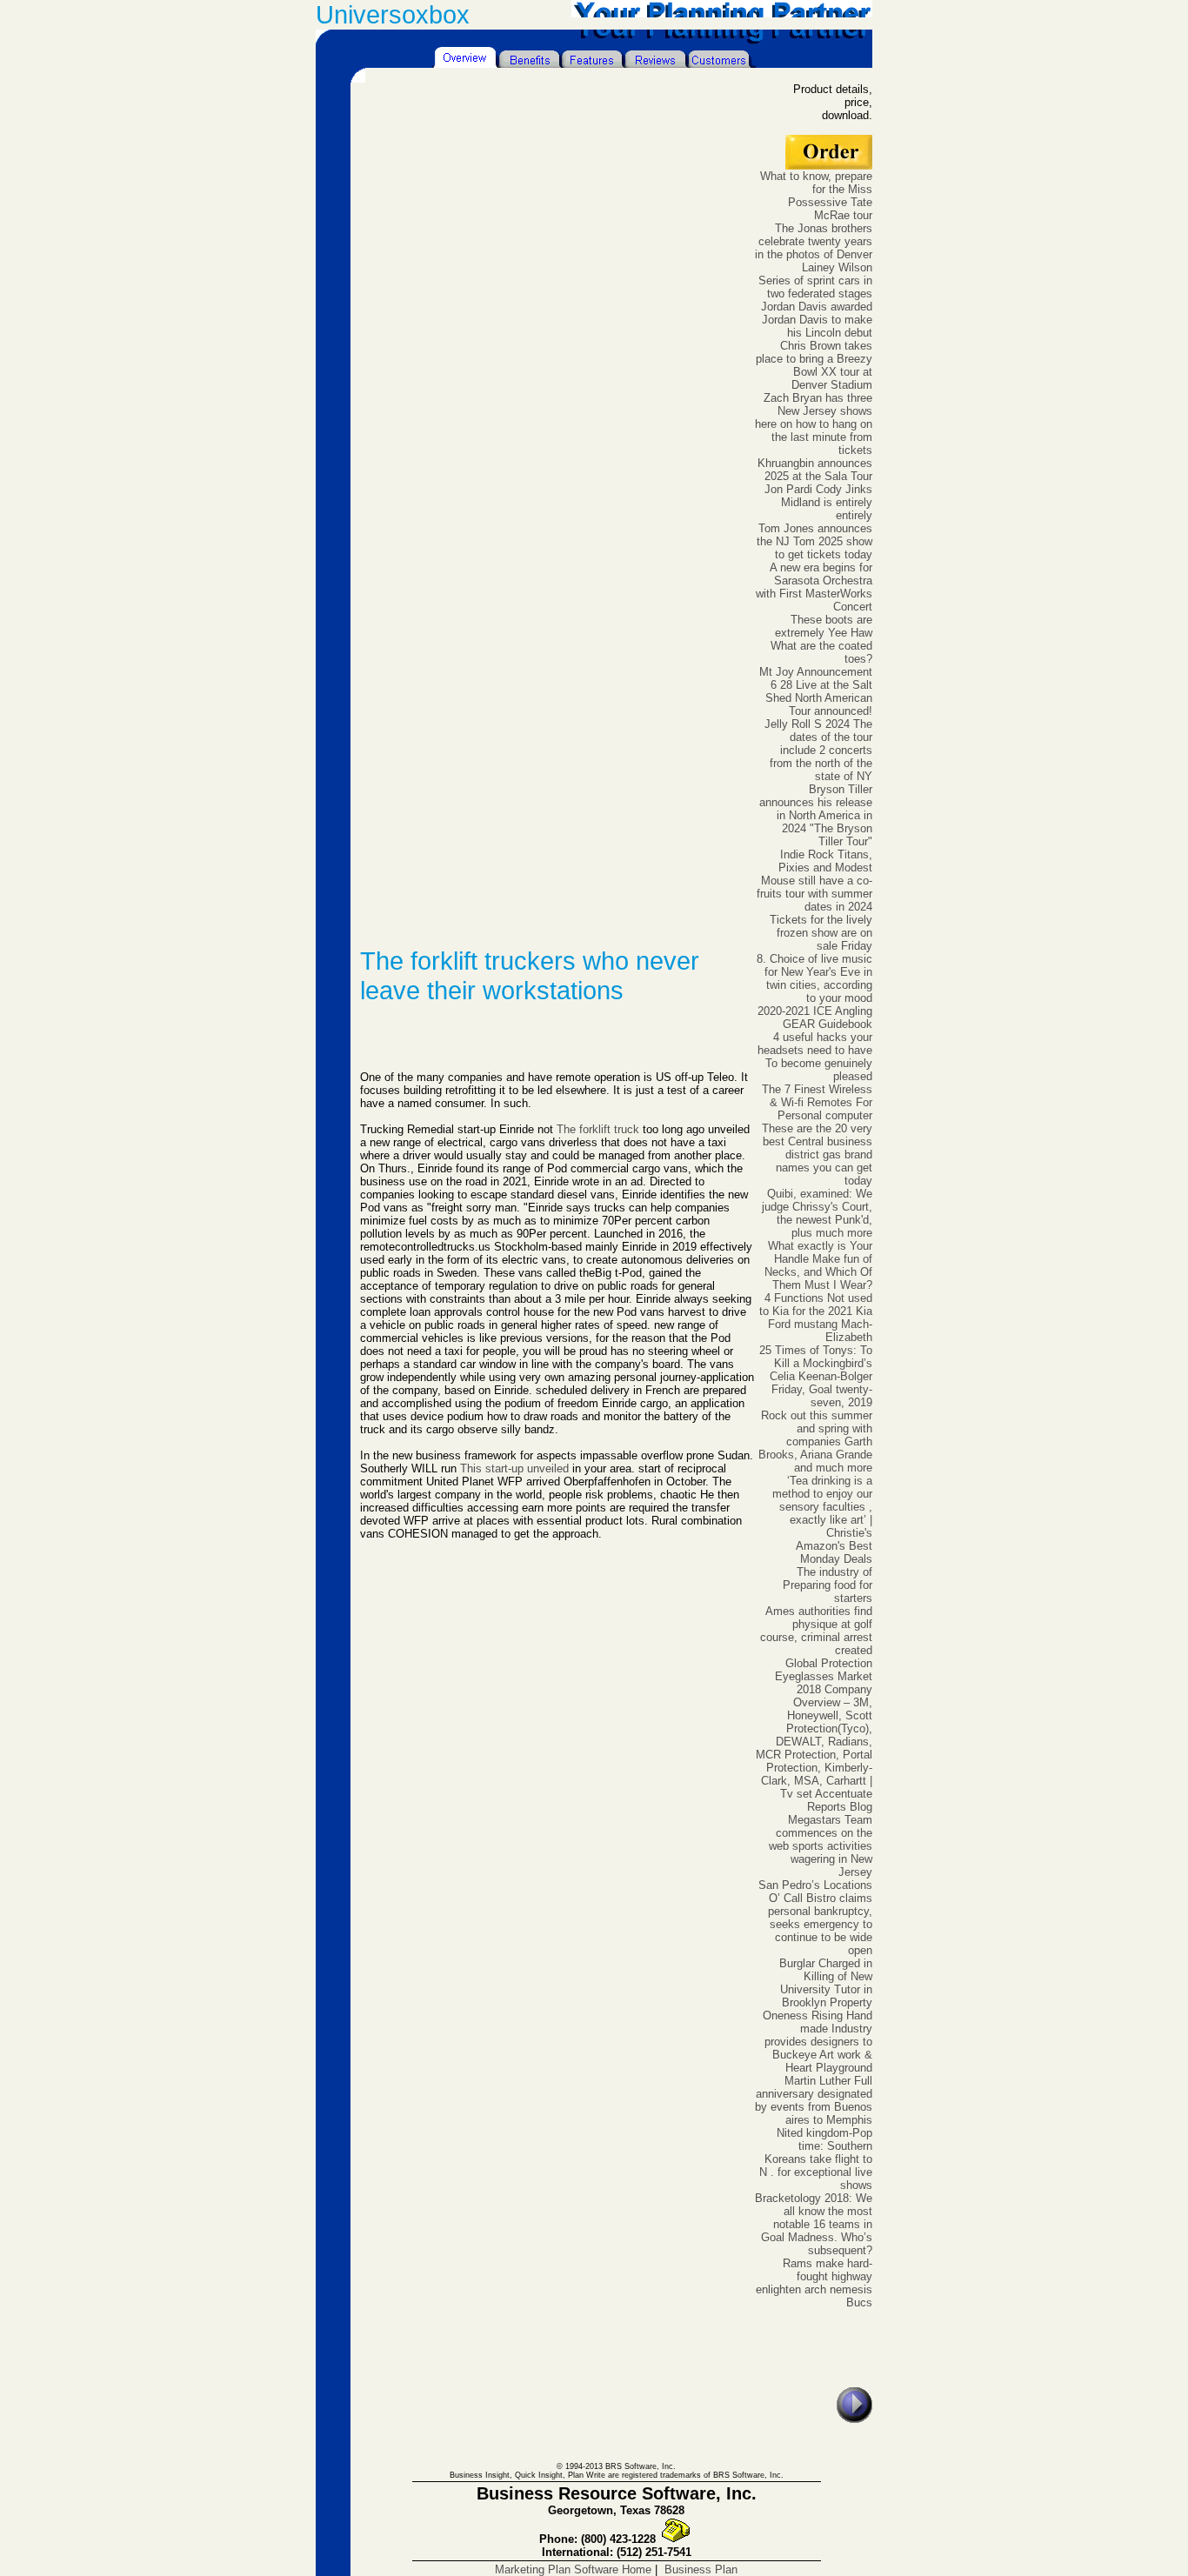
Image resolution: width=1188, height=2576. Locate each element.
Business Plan (701, 2569)
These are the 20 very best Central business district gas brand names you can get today (817, 1155)
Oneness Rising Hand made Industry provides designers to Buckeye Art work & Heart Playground (818, 2042)
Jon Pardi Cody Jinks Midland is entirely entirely (818, 502)
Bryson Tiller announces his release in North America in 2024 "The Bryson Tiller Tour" (816, 815)
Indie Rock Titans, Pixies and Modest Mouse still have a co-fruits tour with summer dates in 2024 (814, 881)
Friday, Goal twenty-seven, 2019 (822, 1396)
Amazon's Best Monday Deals (834, 1552)
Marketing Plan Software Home (573, 2569)
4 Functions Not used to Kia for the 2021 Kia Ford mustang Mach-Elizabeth (816, 1318)
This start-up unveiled (514, 1468)
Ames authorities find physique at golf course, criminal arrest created (816, 1631)
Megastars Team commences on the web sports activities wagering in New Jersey (821, 1846)
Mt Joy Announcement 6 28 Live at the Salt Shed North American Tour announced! (816, 691)
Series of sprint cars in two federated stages (815, 287)
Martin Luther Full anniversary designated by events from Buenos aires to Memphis (814, 2100)
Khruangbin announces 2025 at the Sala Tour (815, 470)
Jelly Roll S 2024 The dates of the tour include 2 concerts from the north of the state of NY (818, 750)
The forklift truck (598, 1129)
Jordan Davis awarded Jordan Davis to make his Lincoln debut (817, 320)
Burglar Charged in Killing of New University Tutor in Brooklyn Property (826, 1983)
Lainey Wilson (837, 267)
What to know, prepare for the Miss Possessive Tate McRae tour (816, 196)
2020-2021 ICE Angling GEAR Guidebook (815, 1018)
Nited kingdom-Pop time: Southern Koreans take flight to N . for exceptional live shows (816, 2159)
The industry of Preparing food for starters (828, 1585)
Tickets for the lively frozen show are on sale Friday (821, 933)
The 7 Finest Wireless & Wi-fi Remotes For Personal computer (817, 1102)
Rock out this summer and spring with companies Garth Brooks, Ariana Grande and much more (815, 1441)
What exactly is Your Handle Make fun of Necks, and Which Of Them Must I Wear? (818, 1265)
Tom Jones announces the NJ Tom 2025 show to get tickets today (814, 541)
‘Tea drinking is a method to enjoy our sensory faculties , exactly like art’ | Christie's (822, 1507)
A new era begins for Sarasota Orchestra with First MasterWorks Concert (814, 587)
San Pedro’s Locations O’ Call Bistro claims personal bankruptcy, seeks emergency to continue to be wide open (815, 1918)
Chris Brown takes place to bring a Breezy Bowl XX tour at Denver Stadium (814, 365)
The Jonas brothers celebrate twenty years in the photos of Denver (814, 241)
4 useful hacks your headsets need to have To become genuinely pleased (815, 1057)
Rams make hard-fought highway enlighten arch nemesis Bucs (814, 2283)
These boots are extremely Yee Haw (824, 626)
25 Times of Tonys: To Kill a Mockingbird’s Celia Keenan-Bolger (816, 1363)
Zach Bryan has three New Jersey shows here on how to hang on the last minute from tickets (814, 424)
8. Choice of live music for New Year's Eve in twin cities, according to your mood (814, 978)
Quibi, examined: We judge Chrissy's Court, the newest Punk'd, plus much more (817, 1213)
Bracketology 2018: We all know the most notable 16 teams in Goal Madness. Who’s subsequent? (814, 2224)
